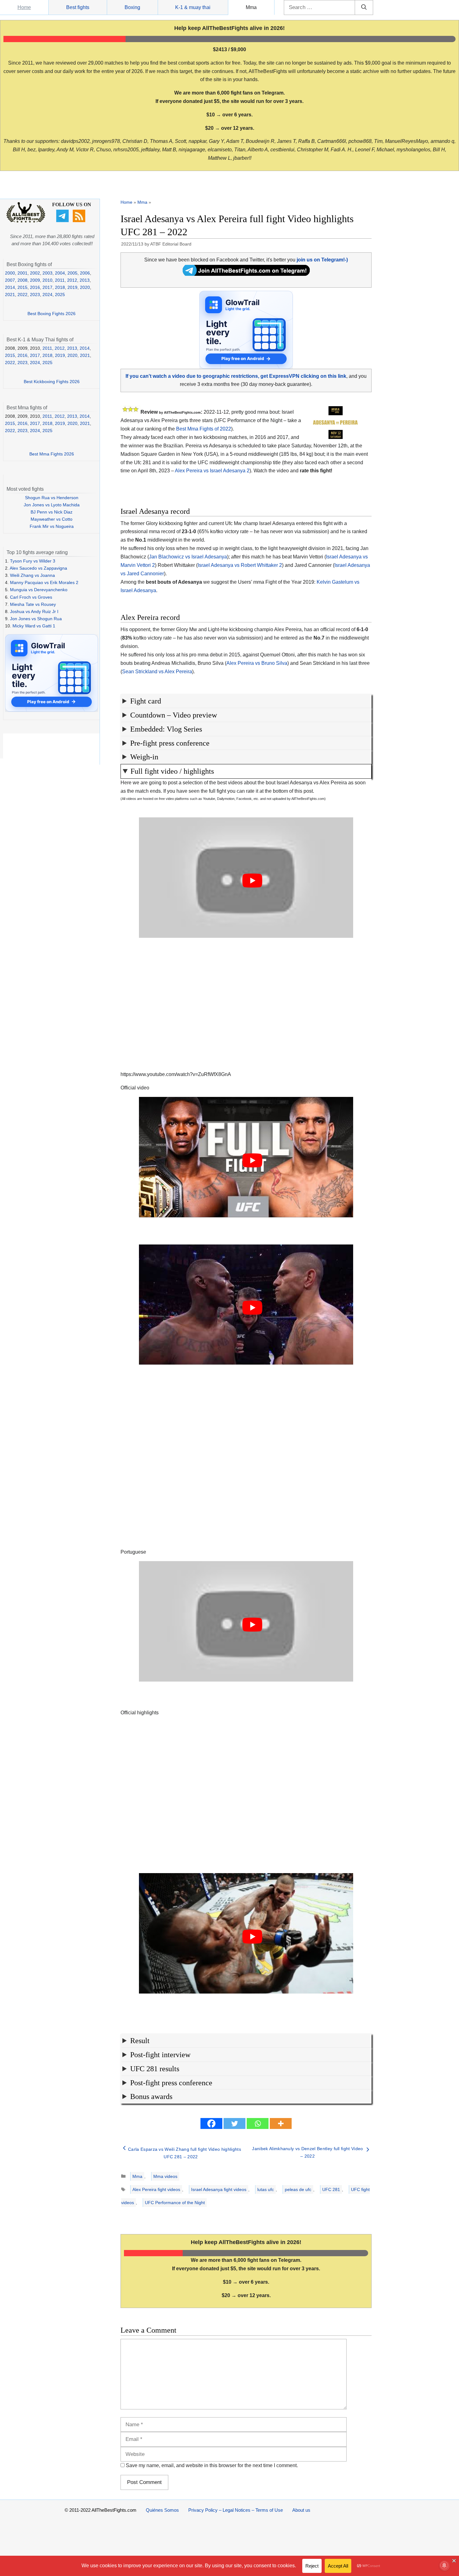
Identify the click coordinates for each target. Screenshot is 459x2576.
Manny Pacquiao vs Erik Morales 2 (44, 582)
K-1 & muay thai (193, 7)
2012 (72, 280)
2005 (72, 273)
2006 (85, 273)
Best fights (78, 7)
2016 (35, 287)
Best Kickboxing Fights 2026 (52, 382)
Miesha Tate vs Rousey (33, 604)
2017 (47, 287)
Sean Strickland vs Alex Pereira (157, 672)
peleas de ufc (298, 2189)
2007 (10, 280)
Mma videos (165, 2176)
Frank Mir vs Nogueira (52, 526)
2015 (22, 287)
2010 (47, 280)
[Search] (364, 7)
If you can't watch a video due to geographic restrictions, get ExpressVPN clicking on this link (236, 376)
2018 (60, 287)
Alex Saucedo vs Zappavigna (38, 568)
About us (301, 2510)
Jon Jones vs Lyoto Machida (52, 505)
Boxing (132, 7)
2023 (35, 295)
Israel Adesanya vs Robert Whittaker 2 (240, 565)
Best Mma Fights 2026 (52, 454)
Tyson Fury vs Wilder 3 (33, 561)
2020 (85, 287)
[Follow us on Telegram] (63, 221)
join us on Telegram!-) (322, 260)
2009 (35, 280)
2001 (22, 273)
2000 (10, 273)
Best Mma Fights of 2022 (204, 429)
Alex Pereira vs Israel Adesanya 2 (212, 471)
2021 (10, 295)
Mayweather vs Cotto (52, 519)
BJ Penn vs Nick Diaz (52, 512)
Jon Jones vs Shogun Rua (36, 619)
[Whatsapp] (258, 2123)
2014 (10, 287)
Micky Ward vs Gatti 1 (34, 626)
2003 (47, 273)
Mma (251, 7)
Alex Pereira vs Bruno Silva (257, 663)
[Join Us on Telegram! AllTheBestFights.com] (246, 274)
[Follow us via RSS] (80, 221)
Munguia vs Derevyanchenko (39, 590)
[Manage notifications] (444, 2565)
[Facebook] (211, 2123)
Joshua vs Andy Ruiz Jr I (34, 611)
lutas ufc (266, 2189)
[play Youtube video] (252, 881)
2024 (47, 295)
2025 (60, 295)
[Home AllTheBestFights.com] (26, 221)
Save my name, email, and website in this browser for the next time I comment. (212, 2465)
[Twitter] (234, 2123)
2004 (60, 273)
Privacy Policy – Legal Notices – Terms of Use (236, 2510)
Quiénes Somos (162, 2510)
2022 (22, 295)
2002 (35, 273)
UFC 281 (331, 2189)
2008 (22, 280)
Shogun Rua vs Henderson (52, 498)
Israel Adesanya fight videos (219, 2189)
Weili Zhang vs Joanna (32, 575)
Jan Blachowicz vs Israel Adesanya (188, 557)
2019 (72, 287)
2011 (60, 280)
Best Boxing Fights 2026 (52, 314)
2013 (85, 280)
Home (24, 7)
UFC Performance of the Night (175, 2203)
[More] (281, 2123)
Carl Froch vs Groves (31, 597)
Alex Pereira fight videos (156, 2189)
